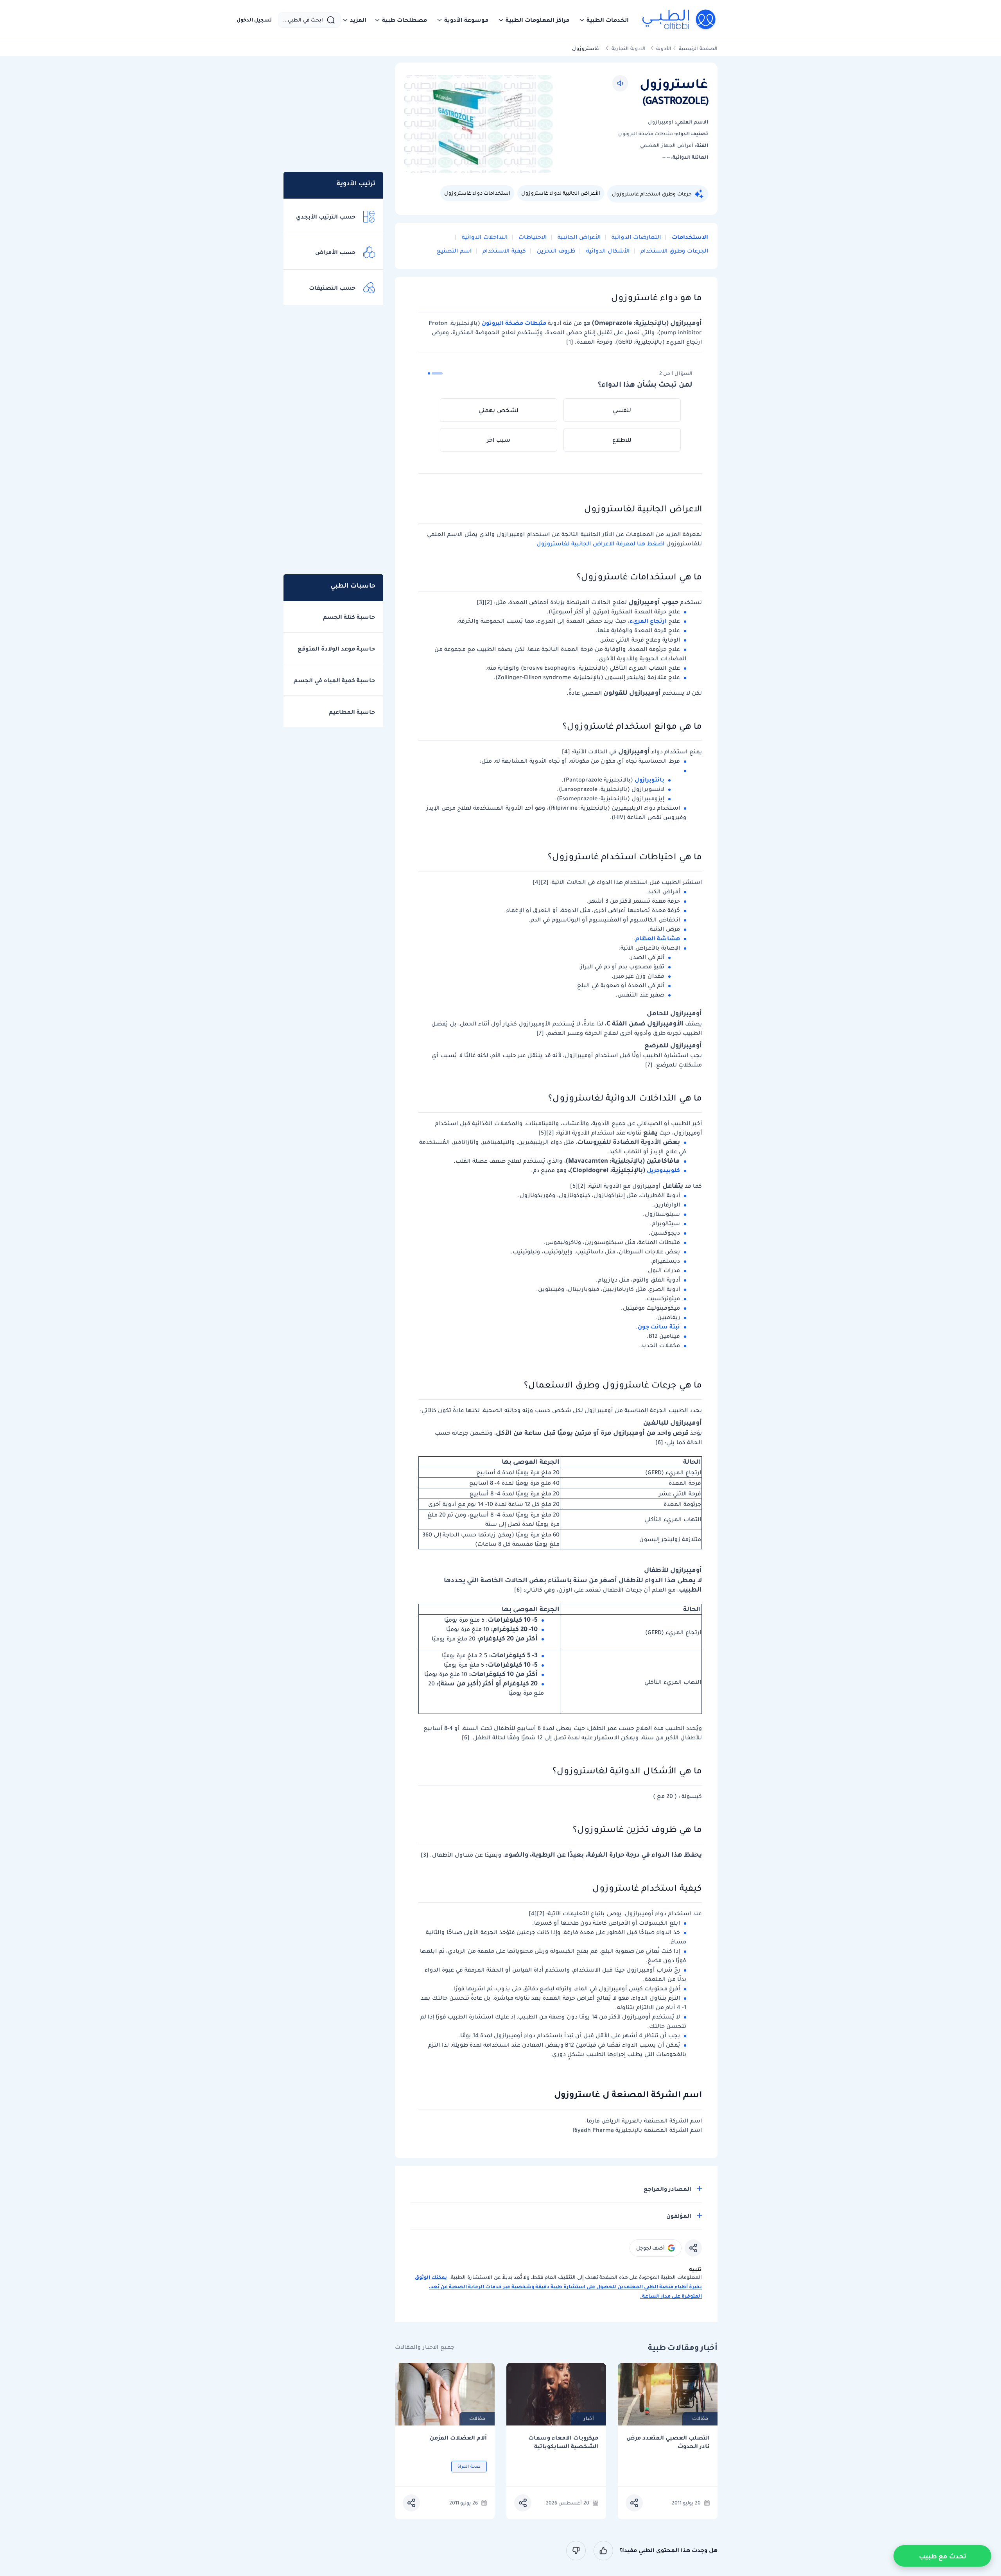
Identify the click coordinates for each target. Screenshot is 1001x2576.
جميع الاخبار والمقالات (425, 2347)
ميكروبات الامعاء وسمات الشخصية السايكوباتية (563, 2442)
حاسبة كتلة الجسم (349, 617)
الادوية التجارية (629, 48)
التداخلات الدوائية (484, 237)
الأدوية (664, 48)
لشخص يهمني (499, 410)
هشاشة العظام (658, 938)
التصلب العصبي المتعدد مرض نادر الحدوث (668, 2442)
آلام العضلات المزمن (458, 2438)
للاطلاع (622, 440)
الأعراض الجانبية (578, 237)
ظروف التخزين (555, 251)
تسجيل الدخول (254, 20)
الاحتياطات (532, 237)
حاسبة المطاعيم (352, 712)
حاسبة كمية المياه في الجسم (334, 680)
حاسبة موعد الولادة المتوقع (336, 649)
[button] (604, 20)
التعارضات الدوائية (635, 237)
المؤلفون (679, 2216)
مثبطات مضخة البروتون (514, 323)
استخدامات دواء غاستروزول (477, 193)
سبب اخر (499, 440)
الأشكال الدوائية (607, 251)
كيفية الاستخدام (503, 251)
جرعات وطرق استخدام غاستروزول (652, 194)
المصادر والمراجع (667, 2189)
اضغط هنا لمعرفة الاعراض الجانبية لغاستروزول (600, 543)
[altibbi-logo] (679, 20)
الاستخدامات (689, 237)
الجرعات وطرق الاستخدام (674, 251)
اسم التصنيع (454, 251)
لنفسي (622, 410)
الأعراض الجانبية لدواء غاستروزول (561, 193)
